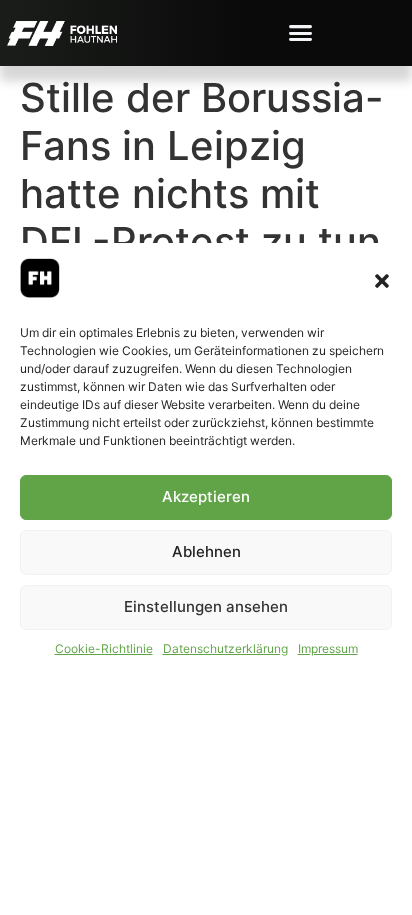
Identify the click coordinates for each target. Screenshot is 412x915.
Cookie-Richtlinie (104, 648)
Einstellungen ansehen (206, 606)
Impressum (328, 648)
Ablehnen (206, 551)
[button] (382, 281)
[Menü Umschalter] (300, 32)
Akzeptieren (206, 496)
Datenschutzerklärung (225, 648)
